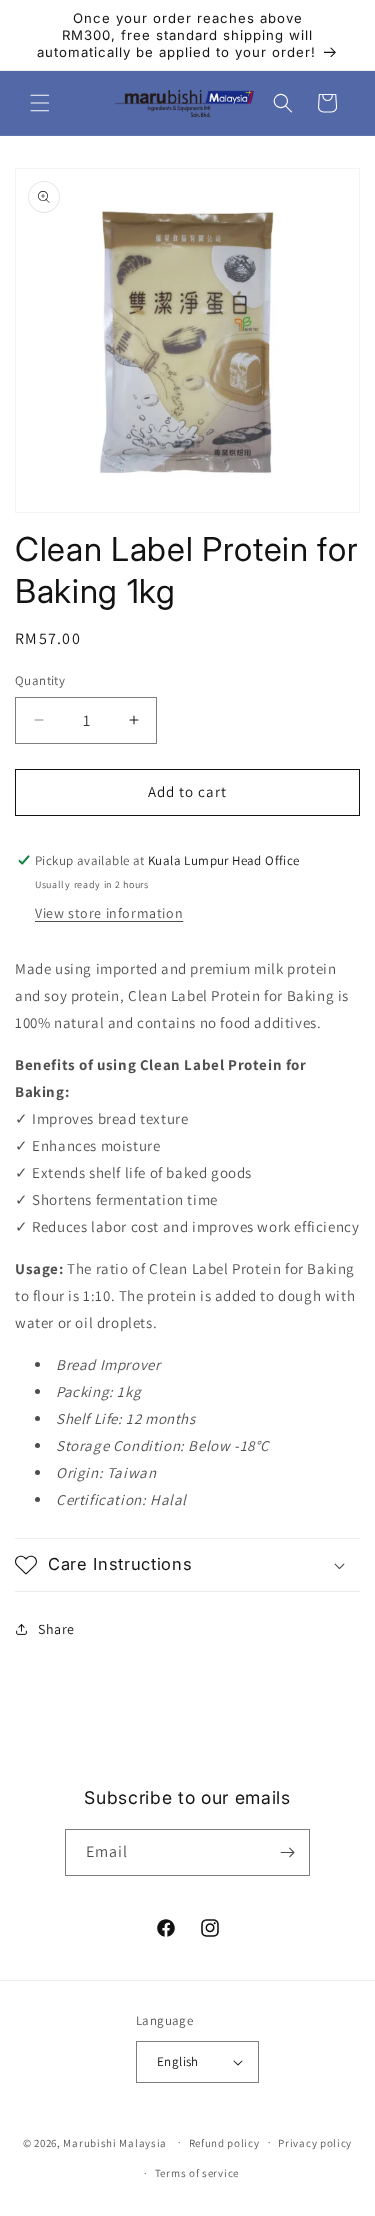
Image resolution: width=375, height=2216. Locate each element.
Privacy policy (315, 2143)
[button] (40, 103)
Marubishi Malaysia (115, 2142)
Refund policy (224, 2143)
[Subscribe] (287, 1852)
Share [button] (56, 1629)
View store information (109, 913)
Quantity (40, 680)
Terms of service (197, 2173)
